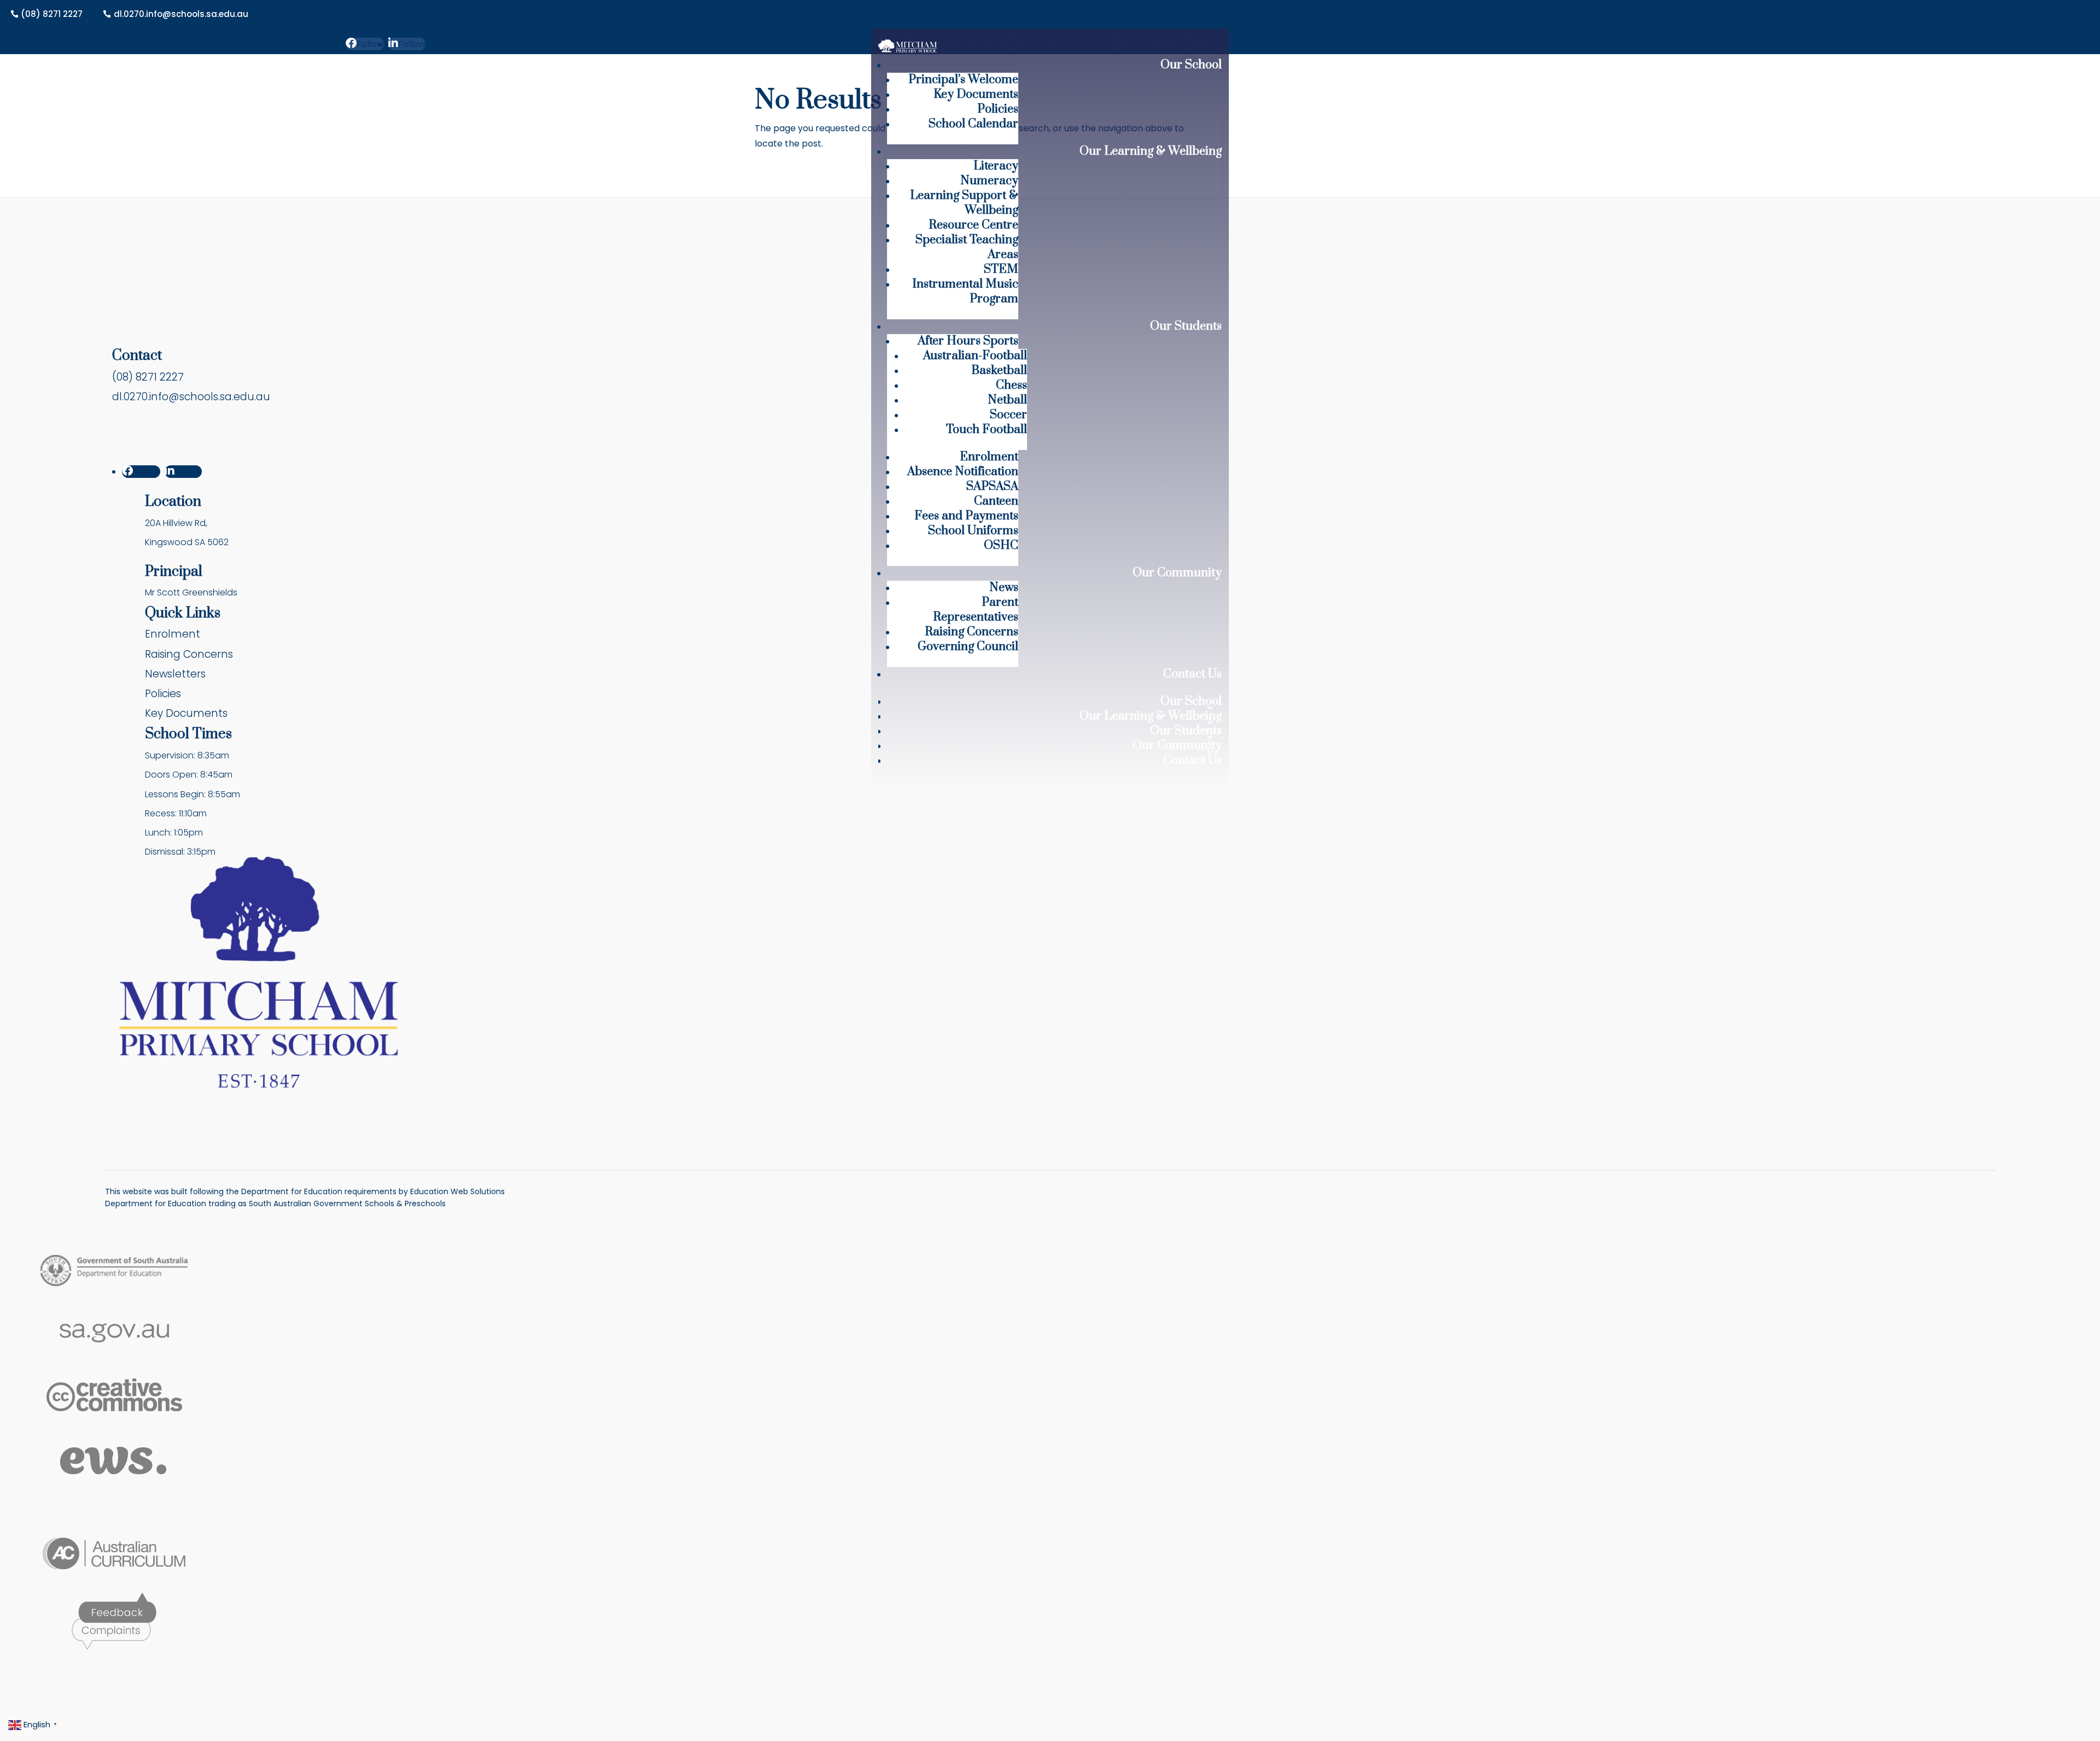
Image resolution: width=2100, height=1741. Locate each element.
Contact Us (1192, 674)
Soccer (1008, 415)
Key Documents (976, 94)
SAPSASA (992, 486)
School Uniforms (973, 531)
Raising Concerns (972, 632)
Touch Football (987, 430)
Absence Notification (963, 472)
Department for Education (156, 1203)
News (1004, 588)
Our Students (1186, 326)
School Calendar (973, 124)
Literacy (996, 166)
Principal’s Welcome (963, 80)
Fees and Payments (966, 516)
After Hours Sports (968, 341)
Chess (1011, 385)
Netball (1007, 400)
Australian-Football (975, 356)
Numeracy (989, 181)
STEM (1001, 269)
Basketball (999, 370)
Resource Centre (973, 225)
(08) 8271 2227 (52, 14)
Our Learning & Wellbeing (1151, 151)
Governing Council (968, 647)
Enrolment (989, 457)
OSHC (1001, 545)
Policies (998, 109)
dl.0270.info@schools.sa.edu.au (181, 14)
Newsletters (175, 674)
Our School (1191, 65)
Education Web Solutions (457, 1191)
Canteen (996, 501)
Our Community (1177, 573)
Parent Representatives (976, 610)
